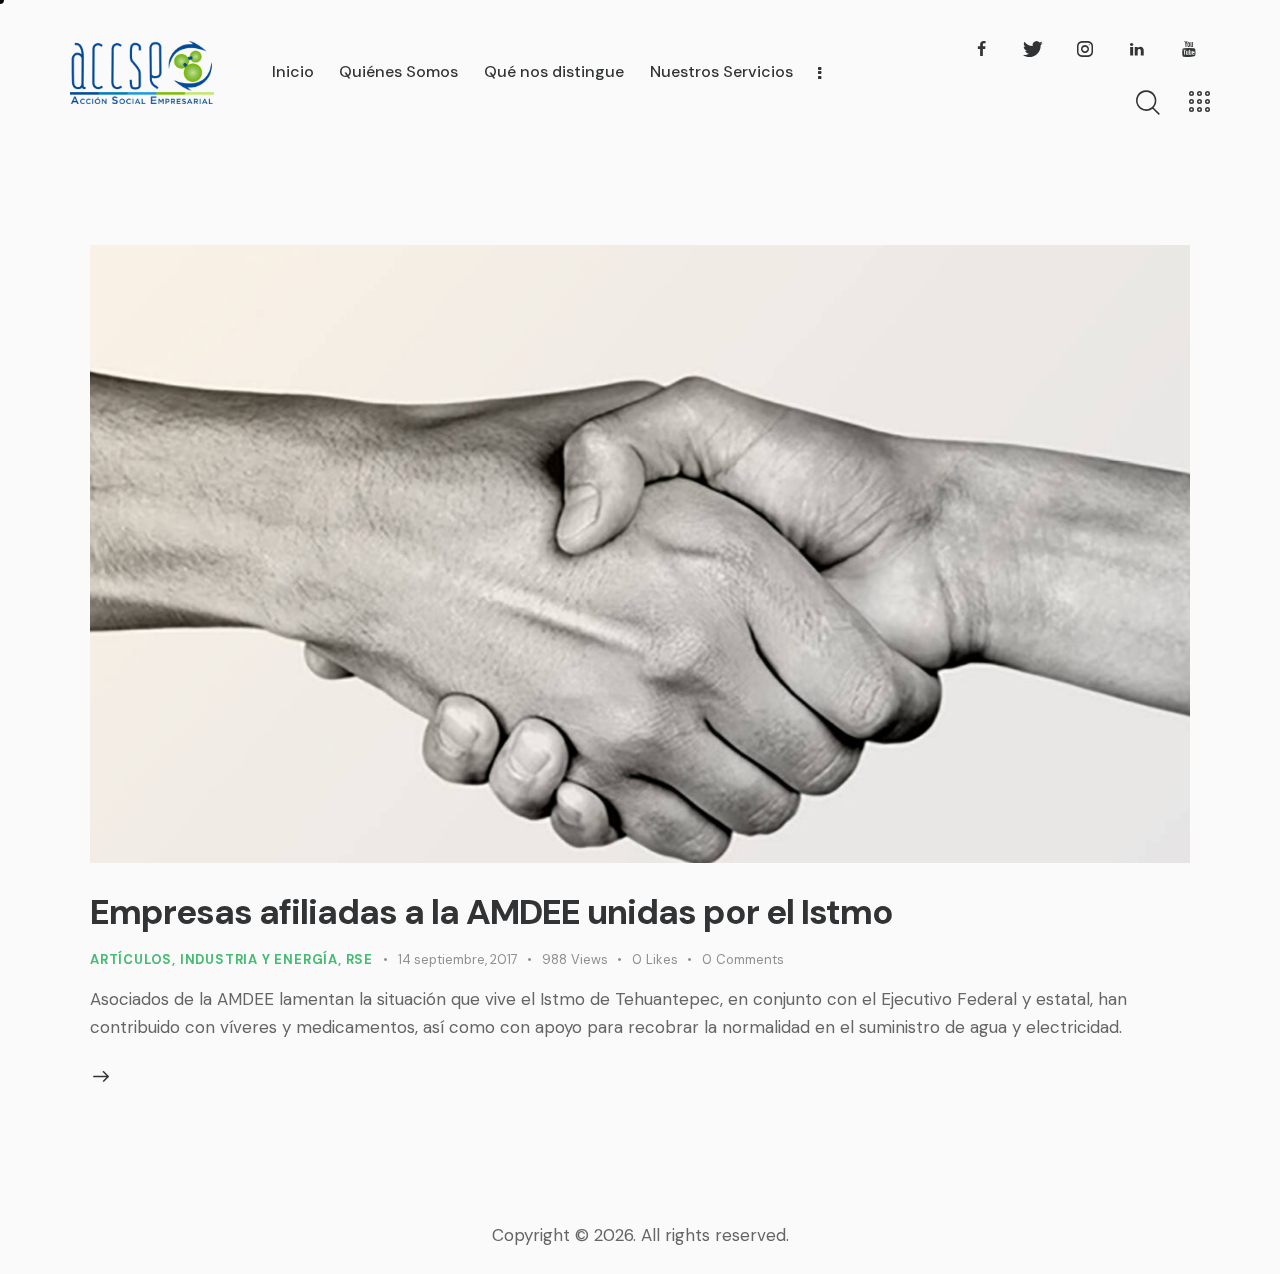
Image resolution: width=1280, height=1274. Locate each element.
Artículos (131, 959)
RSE (359, 959)
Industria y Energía (259, 959)
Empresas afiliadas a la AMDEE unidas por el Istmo (491, 912)
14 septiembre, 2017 (458, 959)
